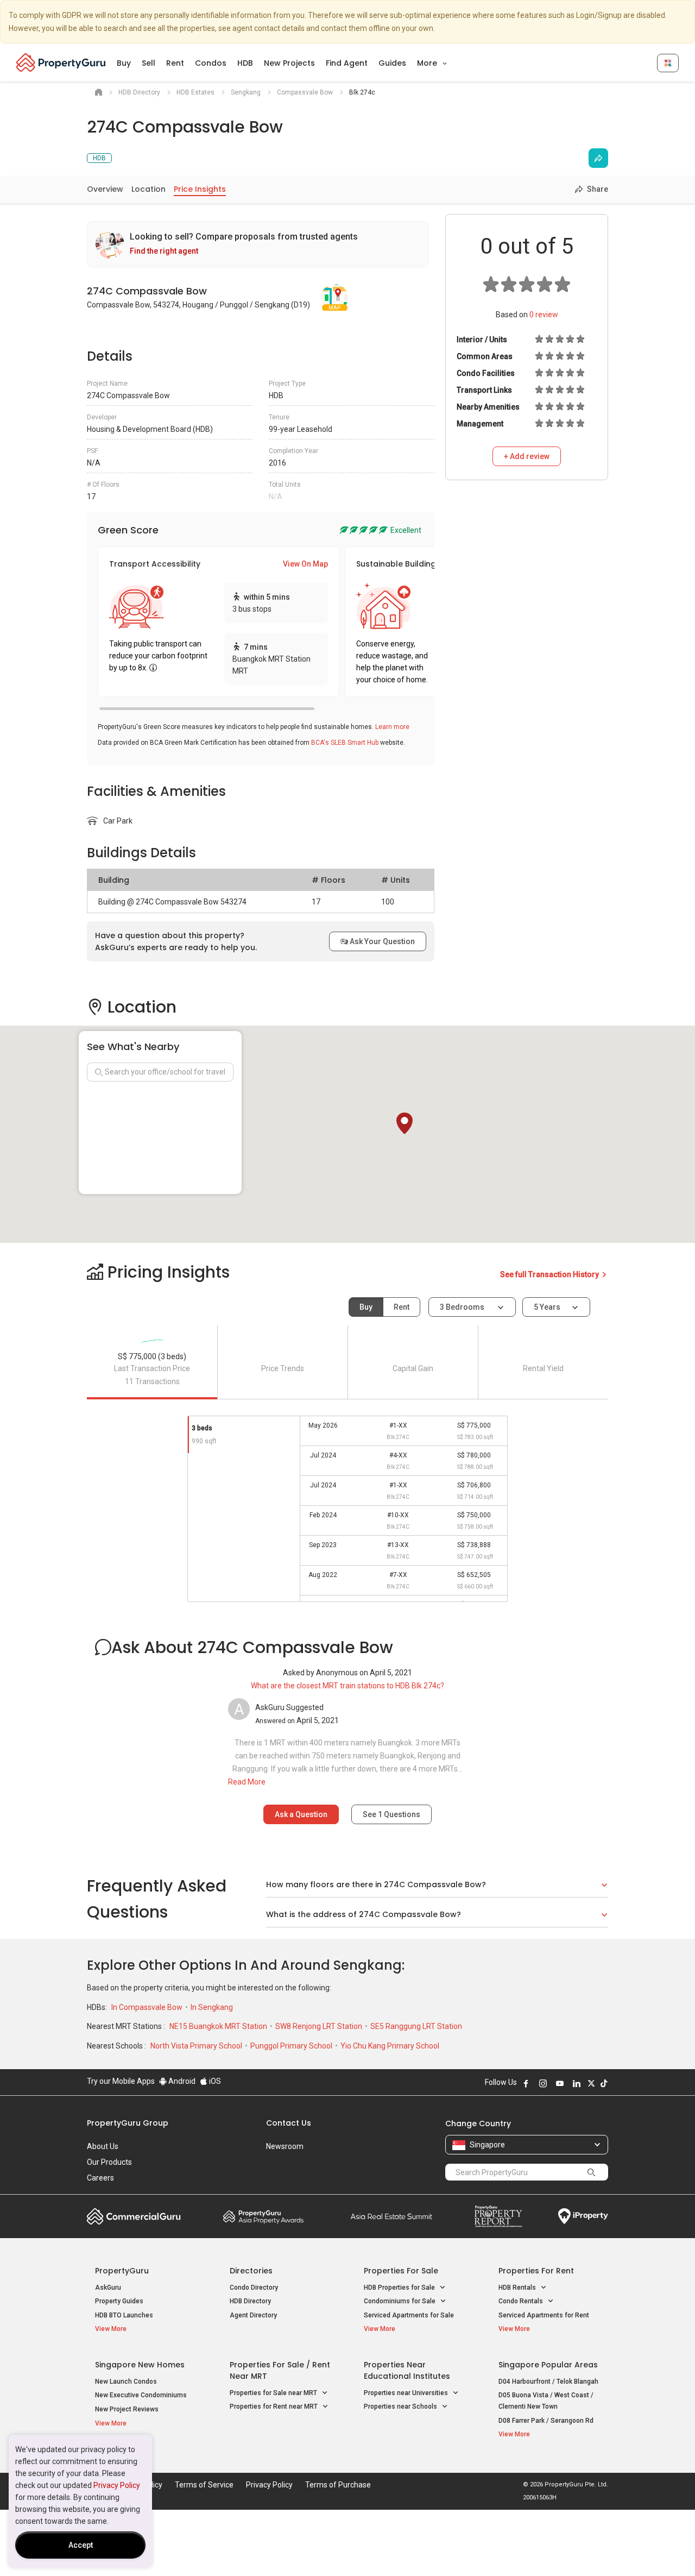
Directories (251, 2271)
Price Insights (200, 189)
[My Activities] (668, 63)
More (428, 63)
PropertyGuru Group (128, 2123)
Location (149, 189)
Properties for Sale (401, 2271)
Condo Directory (254, 2288)
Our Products (109, 2162)
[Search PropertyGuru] (591, 2172)
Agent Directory (253, 2315)
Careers (100, 2178)
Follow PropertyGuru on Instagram (543, 2083)
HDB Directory (250, 2301)
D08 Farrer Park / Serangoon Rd (546, 2421)
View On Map (305, 564)
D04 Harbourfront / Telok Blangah (548, 2382)
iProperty (583, 2216)
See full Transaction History (550, 1274)
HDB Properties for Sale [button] (400, 2288)
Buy (124, 63)
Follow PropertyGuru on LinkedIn (577, 2083)
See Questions (391, 1814)
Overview (105, 189)
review (544, 315)
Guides (392, 63)
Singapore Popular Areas (548, 2365)
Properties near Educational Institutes (407, 2370)
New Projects (289, 63)
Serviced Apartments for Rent (544, 2315)
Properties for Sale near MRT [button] (274, 2393)
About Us (103, 2146)
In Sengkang (212, 2007)
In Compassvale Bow (148, 2007)
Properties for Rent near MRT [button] (274, 2407)
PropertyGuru (122, 2271)
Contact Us (289, 2123)
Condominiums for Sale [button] (400, 2301)
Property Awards (263, 2216)
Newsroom (285, 2146)
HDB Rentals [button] (518, 2288)
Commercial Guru (134, 2216)
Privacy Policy (117, 2485)
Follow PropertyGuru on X (591, 2083)
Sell (149, 63)
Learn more (392, 727)
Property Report (498, 2216)
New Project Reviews (127, 2409)
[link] (258, 244)
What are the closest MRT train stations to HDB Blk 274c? (347, 1686)
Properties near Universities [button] (407, 2393)
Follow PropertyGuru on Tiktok (604, 2083)
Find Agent (347, 63)
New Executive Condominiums (141, 2395)
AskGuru (108, 2288)
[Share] (598, 158)
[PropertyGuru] (61, 62)
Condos (211, 63)
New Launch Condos (126, 2382)
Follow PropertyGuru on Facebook (526, 2083)
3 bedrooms (463, 1307)
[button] (405, 1123)
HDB (245, 63)
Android (181, 2081)
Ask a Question (301, 1814)
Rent (175, 63)
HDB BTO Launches (124, 2315)
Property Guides (119, 2301)
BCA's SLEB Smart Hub (345, 743)
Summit (391, 2216)
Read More (247, 1782)
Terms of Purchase (338, 2485)
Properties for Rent (536, 2271)
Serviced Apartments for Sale (409, 2315)
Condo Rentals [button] (522, 2301)
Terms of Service (204, 2485)
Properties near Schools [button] (401, 2407)
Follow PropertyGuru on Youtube (560, 2083)
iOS (214, 2081)
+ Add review (527, 456)
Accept (81, 2545)
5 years (547, 1307)
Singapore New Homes (140, 2365)
